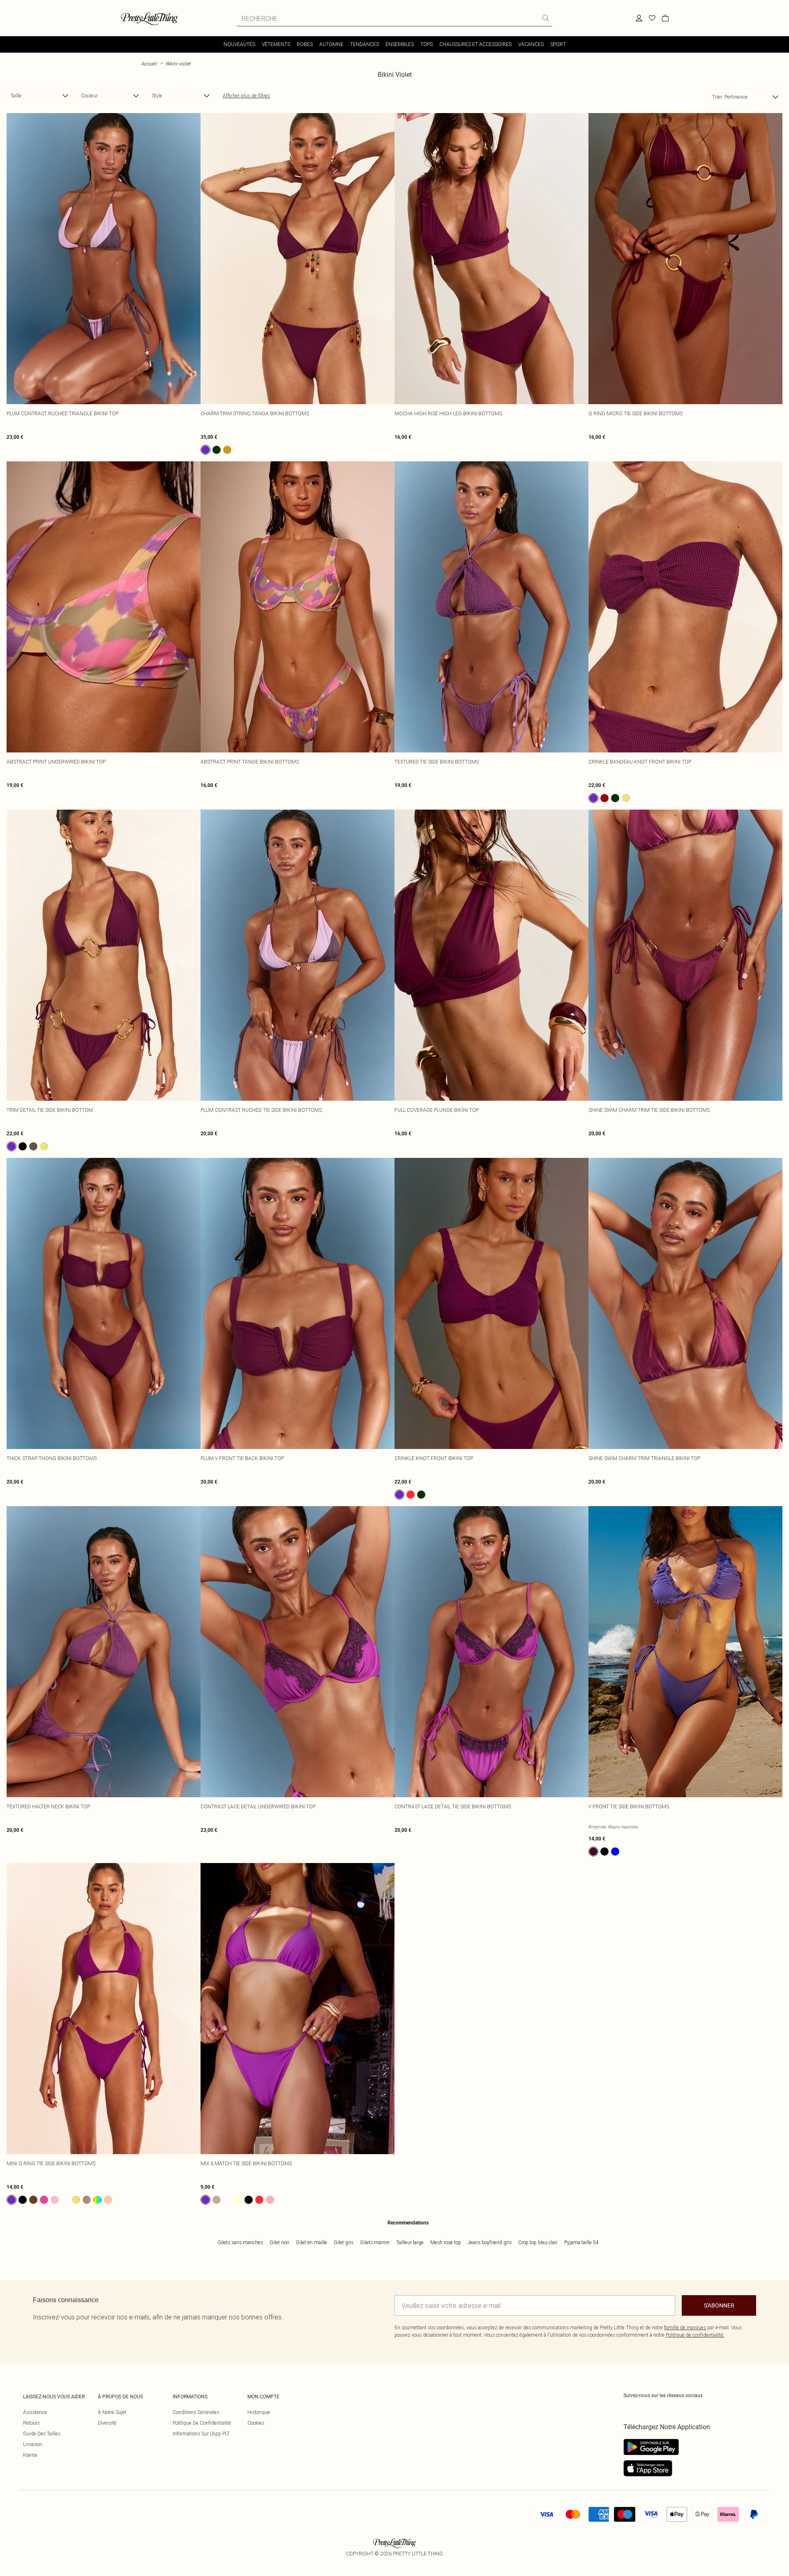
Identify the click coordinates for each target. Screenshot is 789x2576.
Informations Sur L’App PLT (201, 2434)
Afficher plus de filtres (246, 96)
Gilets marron (375, 2242)
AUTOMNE (331, 44)
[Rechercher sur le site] (546, 18)
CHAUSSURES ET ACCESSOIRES (475, 44)
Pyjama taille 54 (581, 2242)
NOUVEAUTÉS (239, 44)
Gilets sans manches (240, 2242)
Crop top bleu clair (538, 2242)
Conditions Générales (196, 2412)
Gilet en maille (311, 2242)
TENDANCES (365, 44)
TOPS (427, 44)
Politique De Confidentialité (202, 2423)
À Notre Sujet (112, 2412)
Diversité (107, 2423)
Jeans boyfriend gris (490, 2242)
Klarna (30, 2455)
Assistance (35, 2412)
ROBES (305, 44)
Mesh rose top (446, 2242)
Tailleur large (410, 2242)
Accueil (149, 64)
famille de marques (685, 2327)
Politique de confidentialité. (695, 2335)
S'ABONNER (719, 2305)
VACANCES (531, 44)
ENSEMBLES (400, 44)
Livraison (33, 2444)
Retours (31, 2423)
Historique (259, 2412)
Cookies (256, 2423)
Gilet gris (344, 2242)
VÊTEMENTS (276, 44)
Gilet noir (279, 2242)
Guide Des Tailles (42, 2434)
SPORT (558, 44)
